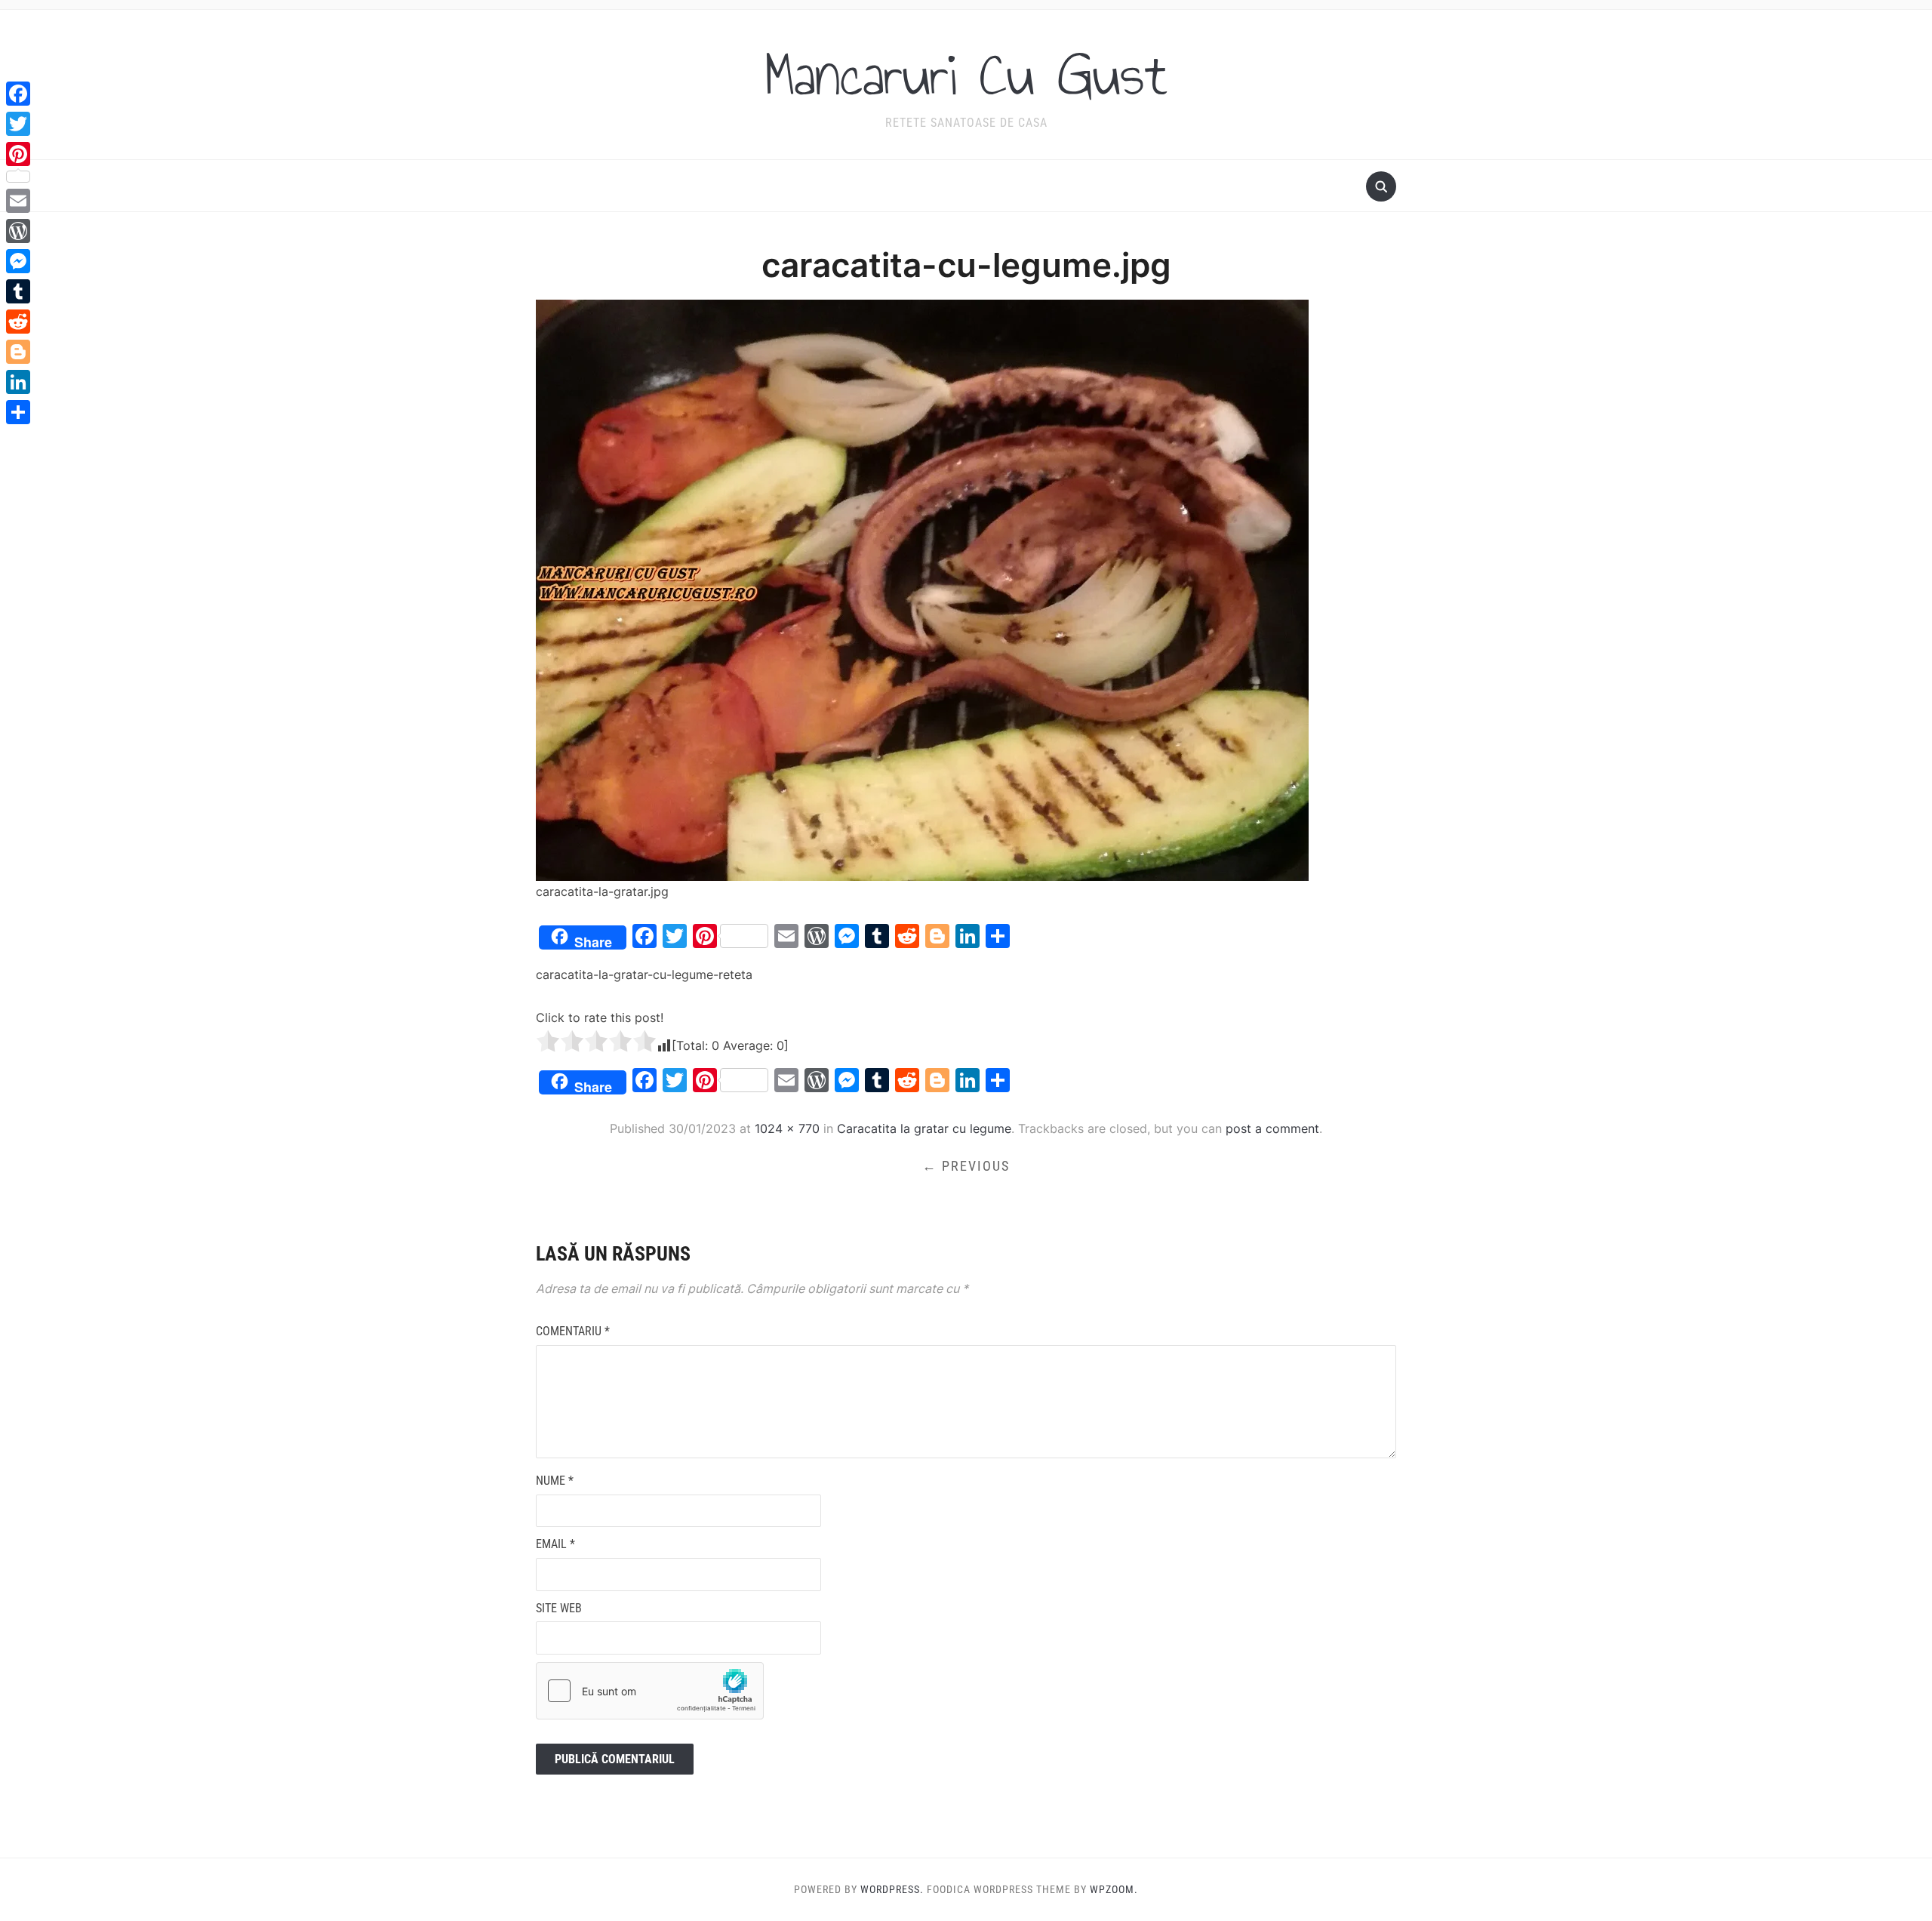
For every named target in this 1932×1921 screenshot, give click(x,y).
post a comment (1272, 1128)
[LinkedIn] (18, 382)
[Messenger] (18, 261)
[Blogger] (18, 352)
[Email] (18, 201)
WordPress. (892, 1889)
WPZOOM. (1114, 1889)
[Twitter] (18, 124)
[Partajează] (18, 412)
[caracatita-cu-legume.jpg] (922, 590)
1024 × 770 (787, 1128)
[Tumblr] (18, 291)
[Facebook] (18, 94)
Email (555, 1544)
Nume (555, 1481)
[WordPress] (18, 231)
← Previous (966, 1166)
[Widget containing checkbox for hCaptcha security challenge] (650, 1691)
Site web (559, 1608)
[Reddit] (18, 322)
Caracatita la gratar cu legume (924, 1128)
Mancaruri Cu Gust (966, 75)
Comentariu (573, 1331)
